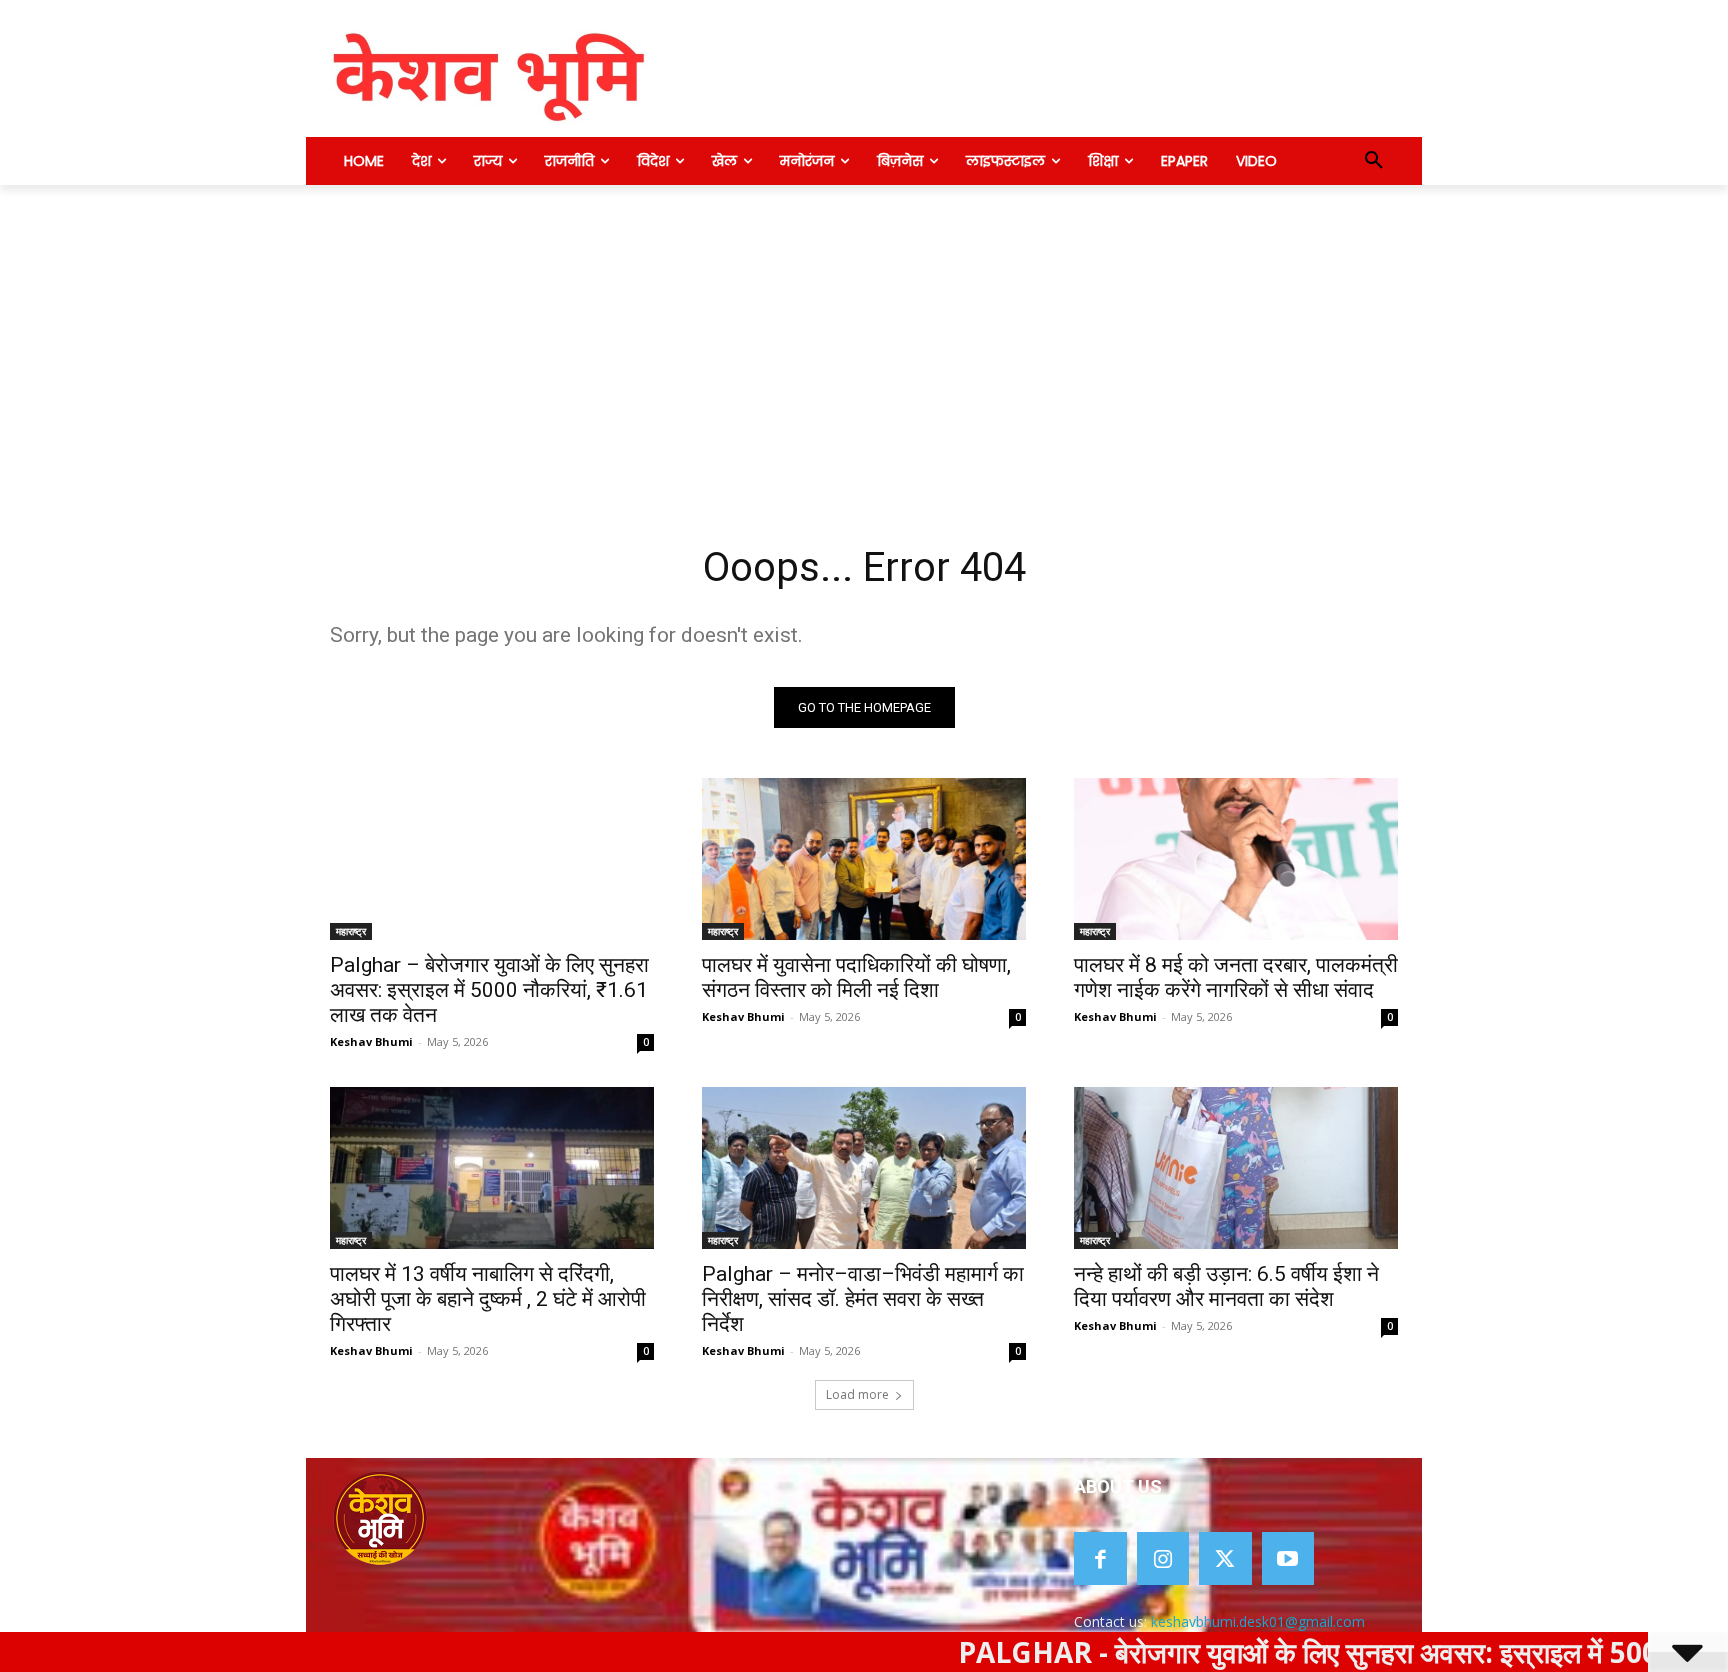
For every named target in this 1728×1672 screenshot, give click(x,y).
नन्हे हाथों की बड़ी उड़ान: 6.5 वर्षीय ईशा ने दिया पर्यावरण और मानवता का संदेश (1226, 1286)
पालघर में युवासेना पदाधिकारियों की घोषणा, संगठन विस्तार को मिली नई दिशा (856, 977)
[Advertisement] (864, 335)
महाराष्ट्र (351, 931)
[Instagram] (1163, 1558)
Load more (857, 1394)
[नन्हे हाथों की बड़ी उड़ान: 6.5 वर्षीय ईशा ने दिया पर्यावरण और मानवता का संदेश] (1236, 1168)
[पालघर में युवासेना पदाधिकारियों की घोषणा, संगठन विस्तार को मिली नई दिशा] (864, 859)
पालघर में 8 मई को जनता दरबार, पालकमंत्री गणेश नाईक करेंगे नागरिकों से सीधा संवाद (1236, 977)
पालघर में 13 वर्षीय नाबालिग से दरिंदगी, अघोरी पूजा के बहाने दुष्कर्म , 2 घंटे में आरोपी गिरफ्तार (488, 1299)
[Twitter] (1225, 1558)
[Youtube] (1288, 1558)
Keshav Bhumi (371, 1041)
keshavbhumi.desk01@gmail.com (1258, 1621)
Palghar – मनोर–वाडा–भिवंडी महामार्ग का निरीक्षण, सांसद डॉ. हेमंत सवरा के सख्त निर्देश (863, 1299)
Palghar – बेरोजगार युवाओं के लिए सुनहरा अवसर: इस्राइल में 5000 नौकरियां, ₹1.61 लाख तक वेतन (489, 990)
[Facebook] (1100, 1558)
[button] (1374, 161)
